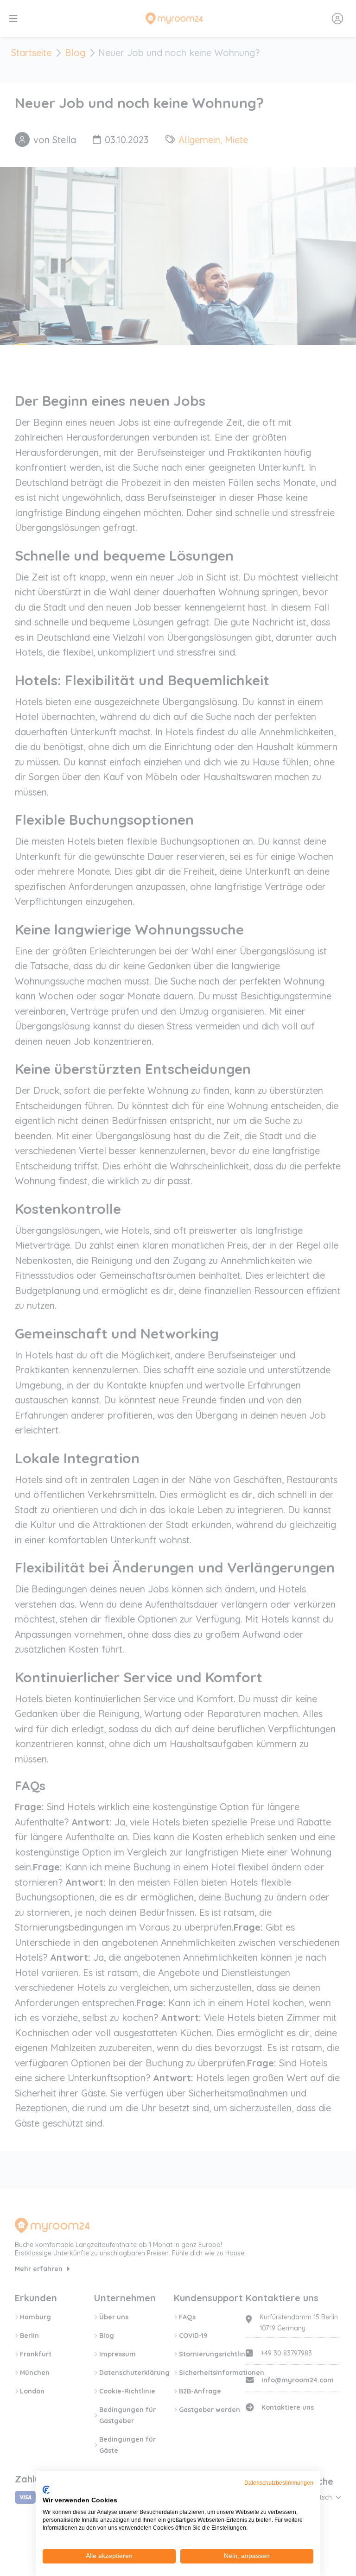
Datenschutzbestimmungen (279, 2483)
